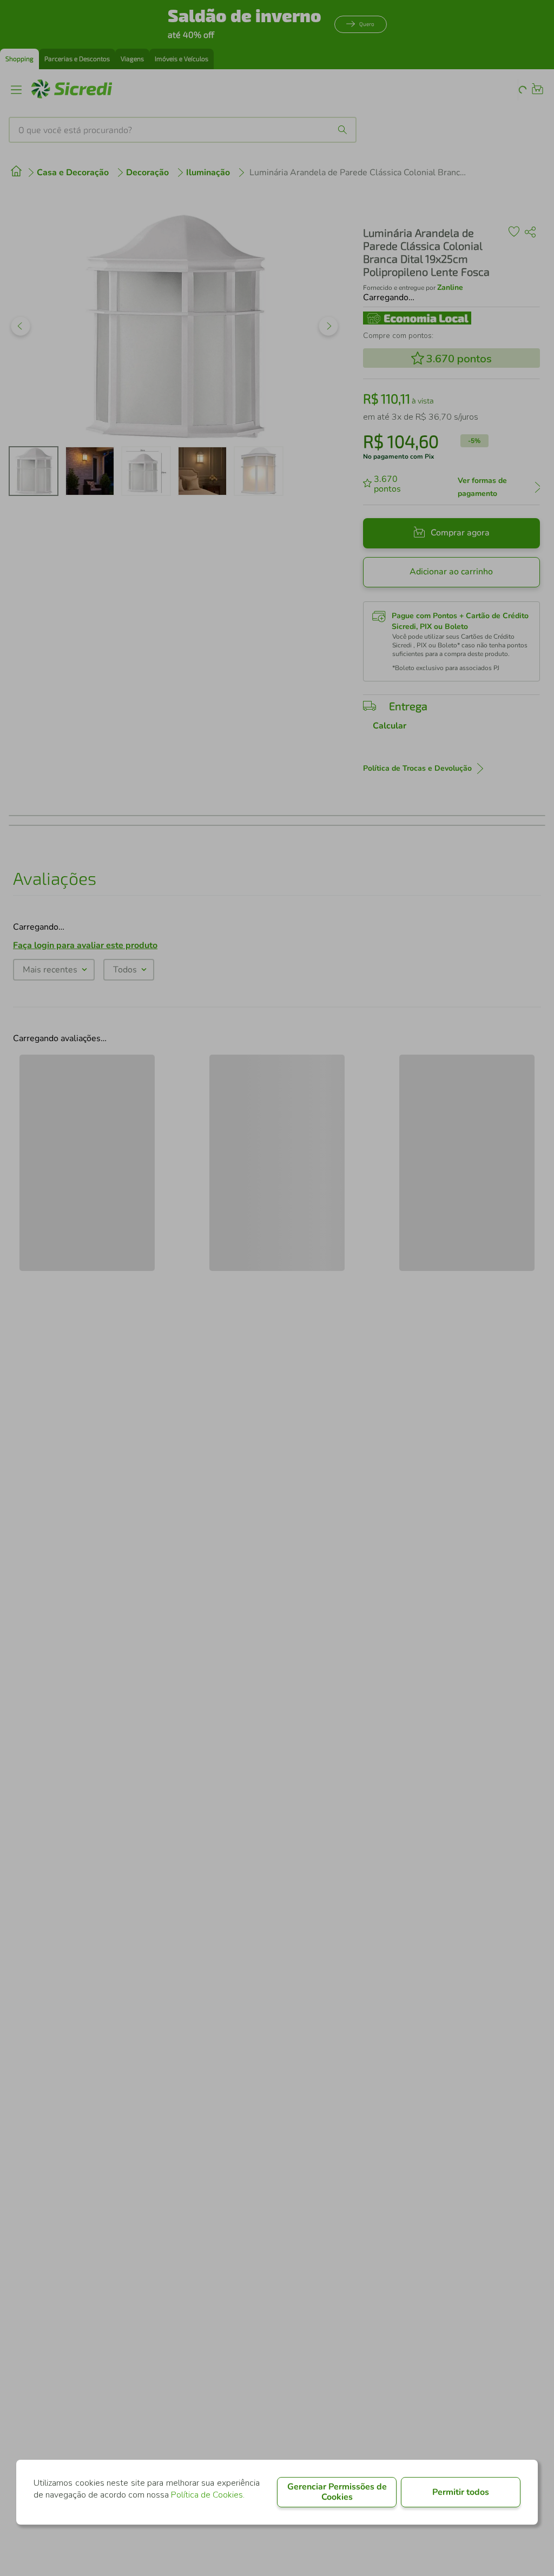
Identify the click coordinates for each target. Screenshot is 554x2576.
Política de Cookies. (208, 2495)
